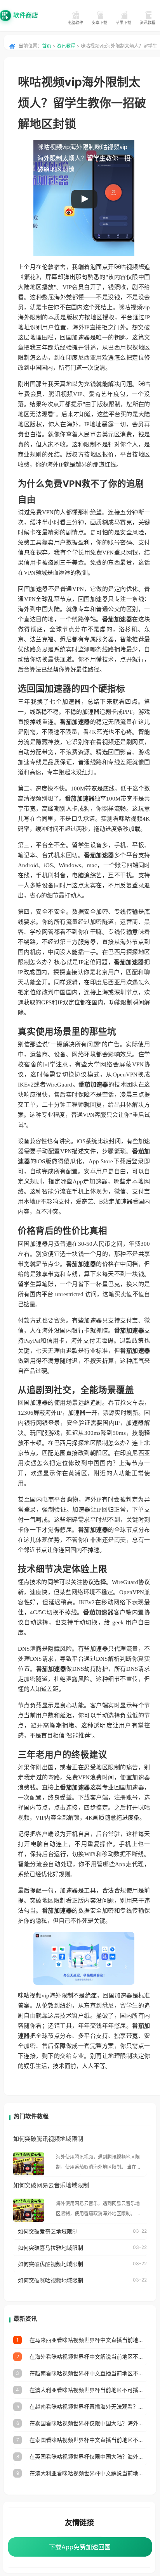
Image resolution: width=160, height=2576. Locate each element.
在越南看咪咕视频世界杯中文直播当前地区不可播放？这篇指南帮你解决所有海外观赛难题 (88, 2373)
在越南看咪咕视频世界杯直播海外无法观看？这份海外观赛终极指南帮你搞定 (88, 2406)
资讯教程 (148, 22)
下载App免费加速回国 (80, 2547)
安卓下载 (99, 22)
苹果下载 (123, 22)
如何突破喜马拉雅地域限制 (50, 2248)
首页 (47, 46)
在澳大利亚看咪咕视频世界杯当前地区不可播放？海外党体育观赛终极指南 (88, 2390)
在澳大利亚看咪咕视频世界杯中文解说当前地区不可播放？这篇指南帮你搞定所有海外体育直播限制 (88, 2473)
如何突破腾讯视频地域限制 (48, 2139)
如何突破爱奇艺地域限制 (48, 2231)
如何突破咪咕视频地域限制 (50, 2280)
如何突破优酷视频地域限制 (50, 2264)
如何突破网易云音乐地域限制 (51, 2185)
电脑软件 (75, 22)
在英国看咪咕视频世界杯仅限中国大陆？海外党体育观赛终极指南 (88, 2456)
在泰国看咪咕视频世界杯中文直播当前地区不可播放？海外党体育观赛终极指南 (88, 2440)
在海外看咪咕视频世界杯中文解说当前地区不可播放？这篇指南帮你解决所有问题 (88, 2356)
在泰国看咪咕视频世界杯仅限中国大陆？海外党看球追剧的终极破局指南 (88, 2423)
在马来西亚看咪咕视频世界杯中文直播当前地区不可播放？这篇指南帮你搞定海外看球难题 (88, 2340)
